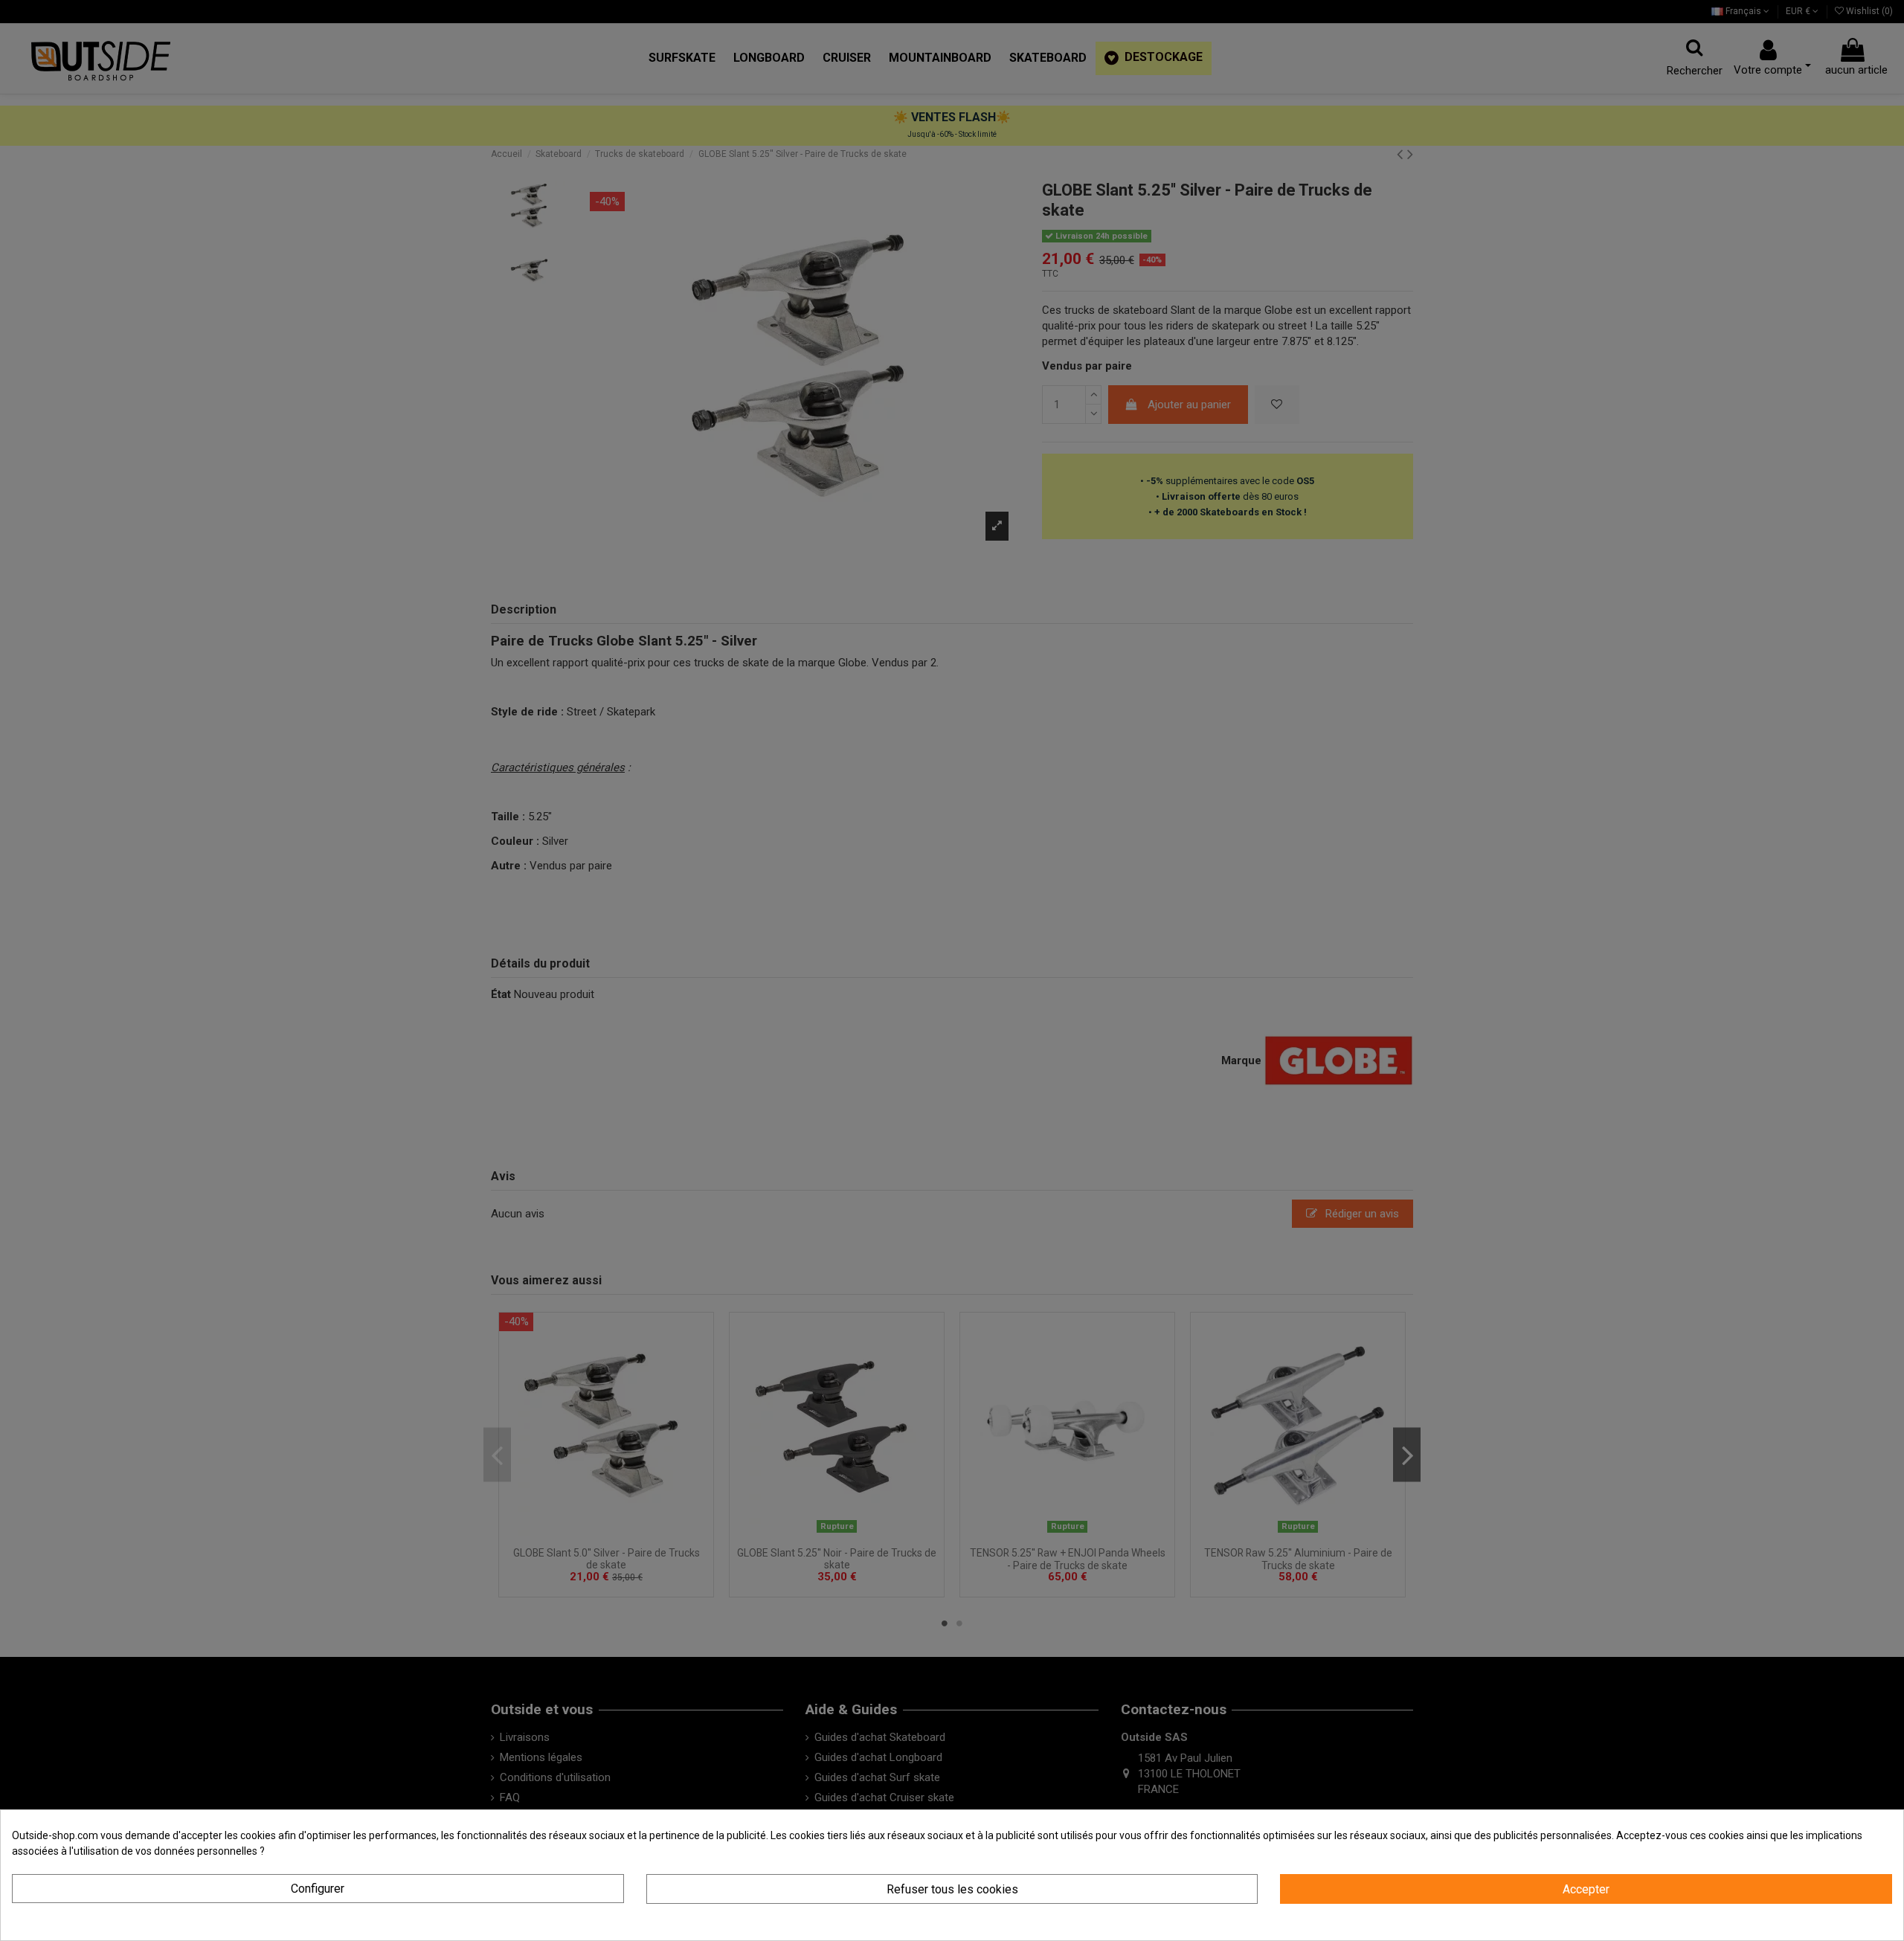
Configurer (318, 1889)
